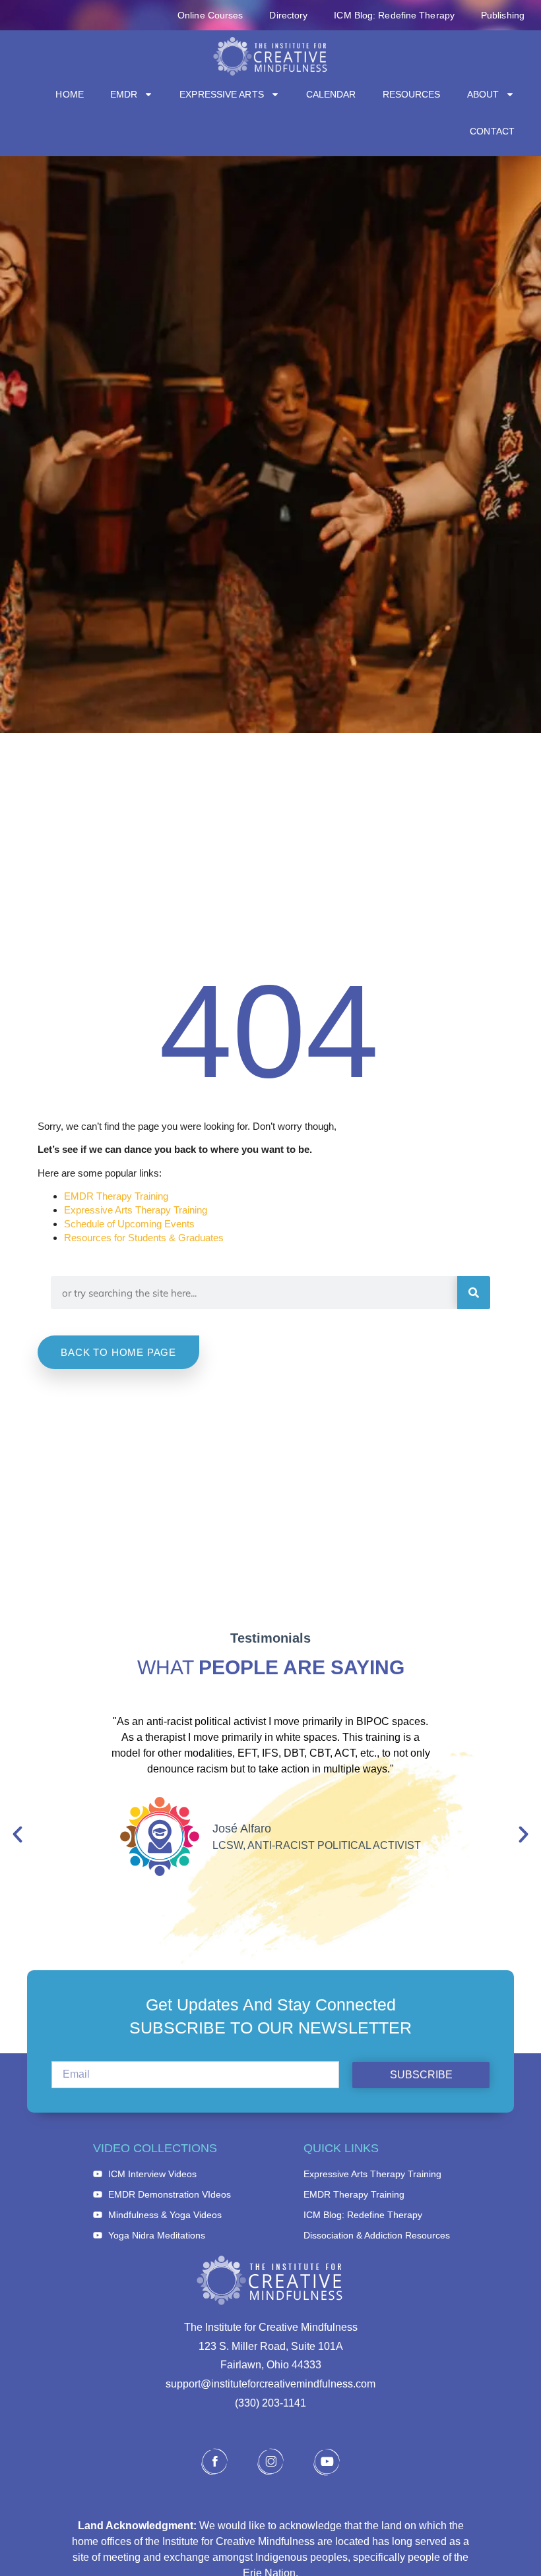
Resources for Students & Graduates (144, 1238)
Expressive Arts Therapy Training (136, 1210)
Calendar (331, 94)
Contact (492, 131)
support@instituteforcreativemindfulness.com (270, 2384)
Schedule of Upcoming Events (129, 1224)
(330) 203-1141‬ (270, 2403)
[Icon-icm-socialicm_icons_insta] (270, 2462)
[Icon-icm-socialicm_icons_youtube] (327, 2462)
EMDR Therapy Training (116, 1196)
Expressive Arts (222, 94)
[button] (17, 1835)
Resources (412, 94)
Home (69, 94)
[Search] (474, 1293)
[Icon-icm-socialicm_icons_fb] (214, 2462)
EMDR (124, 94)
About (483, 94)
